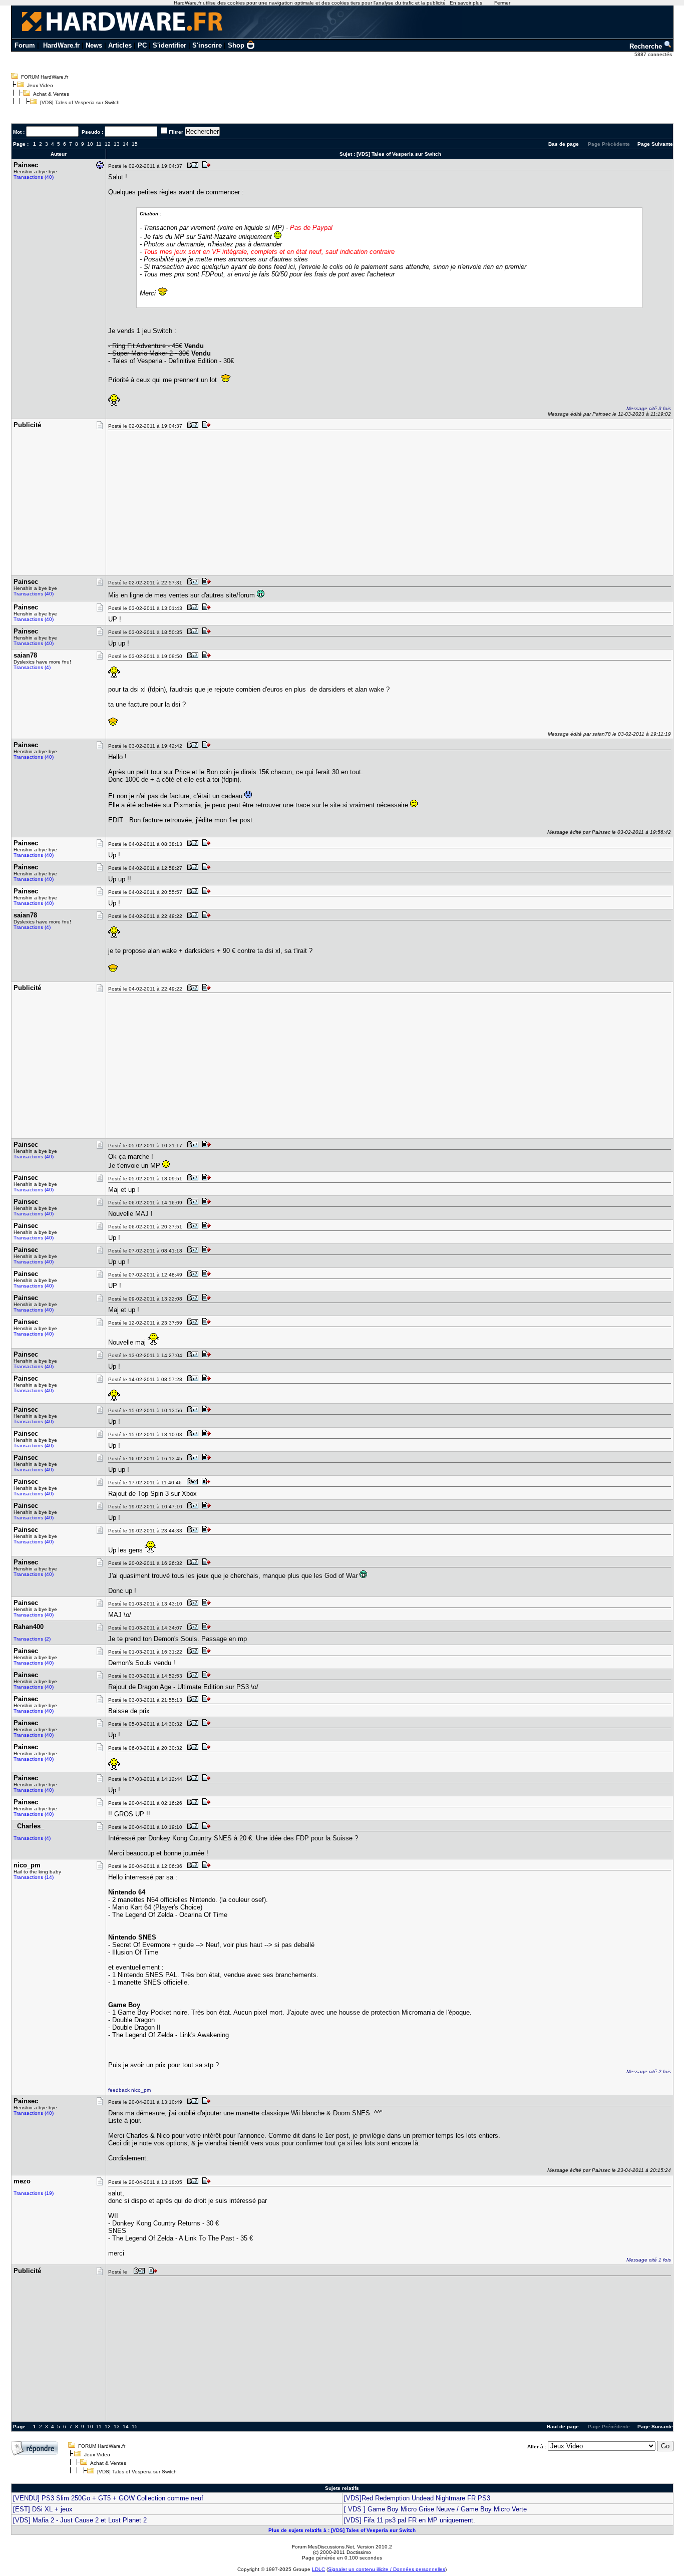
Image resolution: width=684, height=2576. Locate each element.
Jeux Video (40, 85)
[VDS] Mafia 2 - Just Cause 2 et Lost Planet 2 (80, 2520)
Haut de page (563, 2427)
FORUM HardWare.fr (45, 77)
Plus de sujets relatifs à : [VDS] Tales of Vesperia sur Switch (342, 2530)
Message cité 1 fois (649, 2260)
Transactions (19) (34, 2193)
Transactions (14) (34, 1877)
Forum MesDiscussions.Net (323, 2547)
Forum (25, 45)
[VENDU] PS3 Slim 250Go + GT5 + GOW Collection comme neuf (108, 2498)
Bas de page (564, 144)
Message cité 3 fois (649, 408)
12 (108, 144)
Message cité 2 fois (649, 2071)
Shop (236, 45)
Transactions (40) (34, 177)
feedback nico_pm (129, 2090)
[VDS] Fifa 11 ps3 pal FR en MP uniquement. (410, 2520)
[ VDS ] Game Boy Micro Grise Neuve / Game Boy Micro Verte (435, 2509)
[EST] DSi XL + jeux (43, 2509)
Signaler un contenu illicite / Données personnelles (387, 2569)
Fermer (502, 3)
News (94, 45)
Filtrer (176, 132)
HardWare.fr (61, 45)
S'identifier (169, 45)
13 (117, 144)
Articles (120, 45)
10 (90, 144)
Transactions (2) (32, 1639)
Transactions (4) (32, 667)
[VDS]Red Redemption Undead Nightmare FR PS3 (417, 2498)
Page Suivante (655, 144)
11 (99, 144)
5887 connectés (654, 54)
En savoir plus (466, 3)
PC (142, 45)
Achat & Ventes (51, 94)
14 (126, 144)
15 (135, 144)
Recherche (647, 46)
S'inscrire (207, 45)
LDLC (318, 2569)
